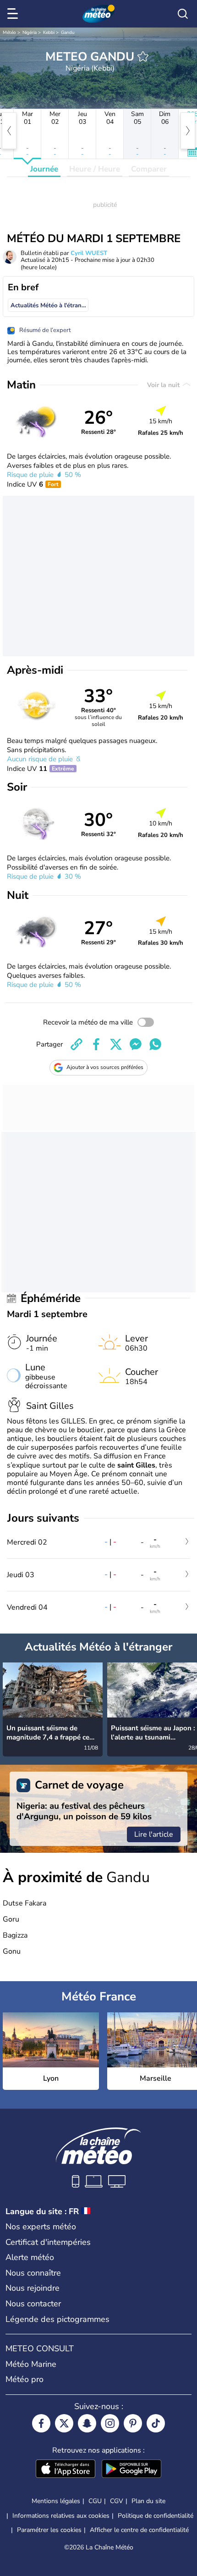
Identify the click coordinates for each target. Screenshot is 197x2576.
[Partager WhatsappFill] (155, 1044)
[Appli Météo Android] (131, 2470)
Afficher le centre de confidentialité (139, 2530)
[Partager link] (77, 1044)
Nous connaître (33, 2273)
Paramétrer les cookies (49, 2530)
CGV (117, 2501)
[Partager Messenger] (136, 1044)
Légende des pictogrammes (57, 2319)
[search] (183, 14)
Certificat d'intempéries (48, 2242)
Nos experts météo (41, 2227)
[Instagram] (110, 2423)
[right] (188, 131)
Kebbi (49, 33)
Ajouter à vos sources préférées (105, 1067)
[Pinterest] (133, 2423)
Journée (44, 169)
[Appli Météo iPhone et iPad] (66, 2470)
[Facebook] (41, 2423)
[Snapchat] (87, 2423)
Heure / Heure (95, 169)
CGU (95, 2501)
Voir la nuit (164, 385)
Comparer (149, 169)
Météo (9, 33)
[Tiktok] (156, 2423)
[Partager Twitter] (116, 1044)
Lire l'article (154, 1834)
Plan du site (148, 2501)
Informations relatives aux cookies (61, 2516)
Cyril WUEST (89, 253)
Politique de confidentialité (156, 2516)
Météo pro (25, 2379)
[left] (9, 131)
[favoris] (143, 56)
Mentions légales (56, 2501)
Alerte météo (30, 2257)
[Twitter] (64, 2423)
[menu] (14, 14)
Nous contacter (33, 2304)
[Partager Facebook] (96, 1044)
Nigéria (30, 33)
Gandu (68, 33)
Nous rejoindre (33, 2288)
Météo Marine (31, 2364)
